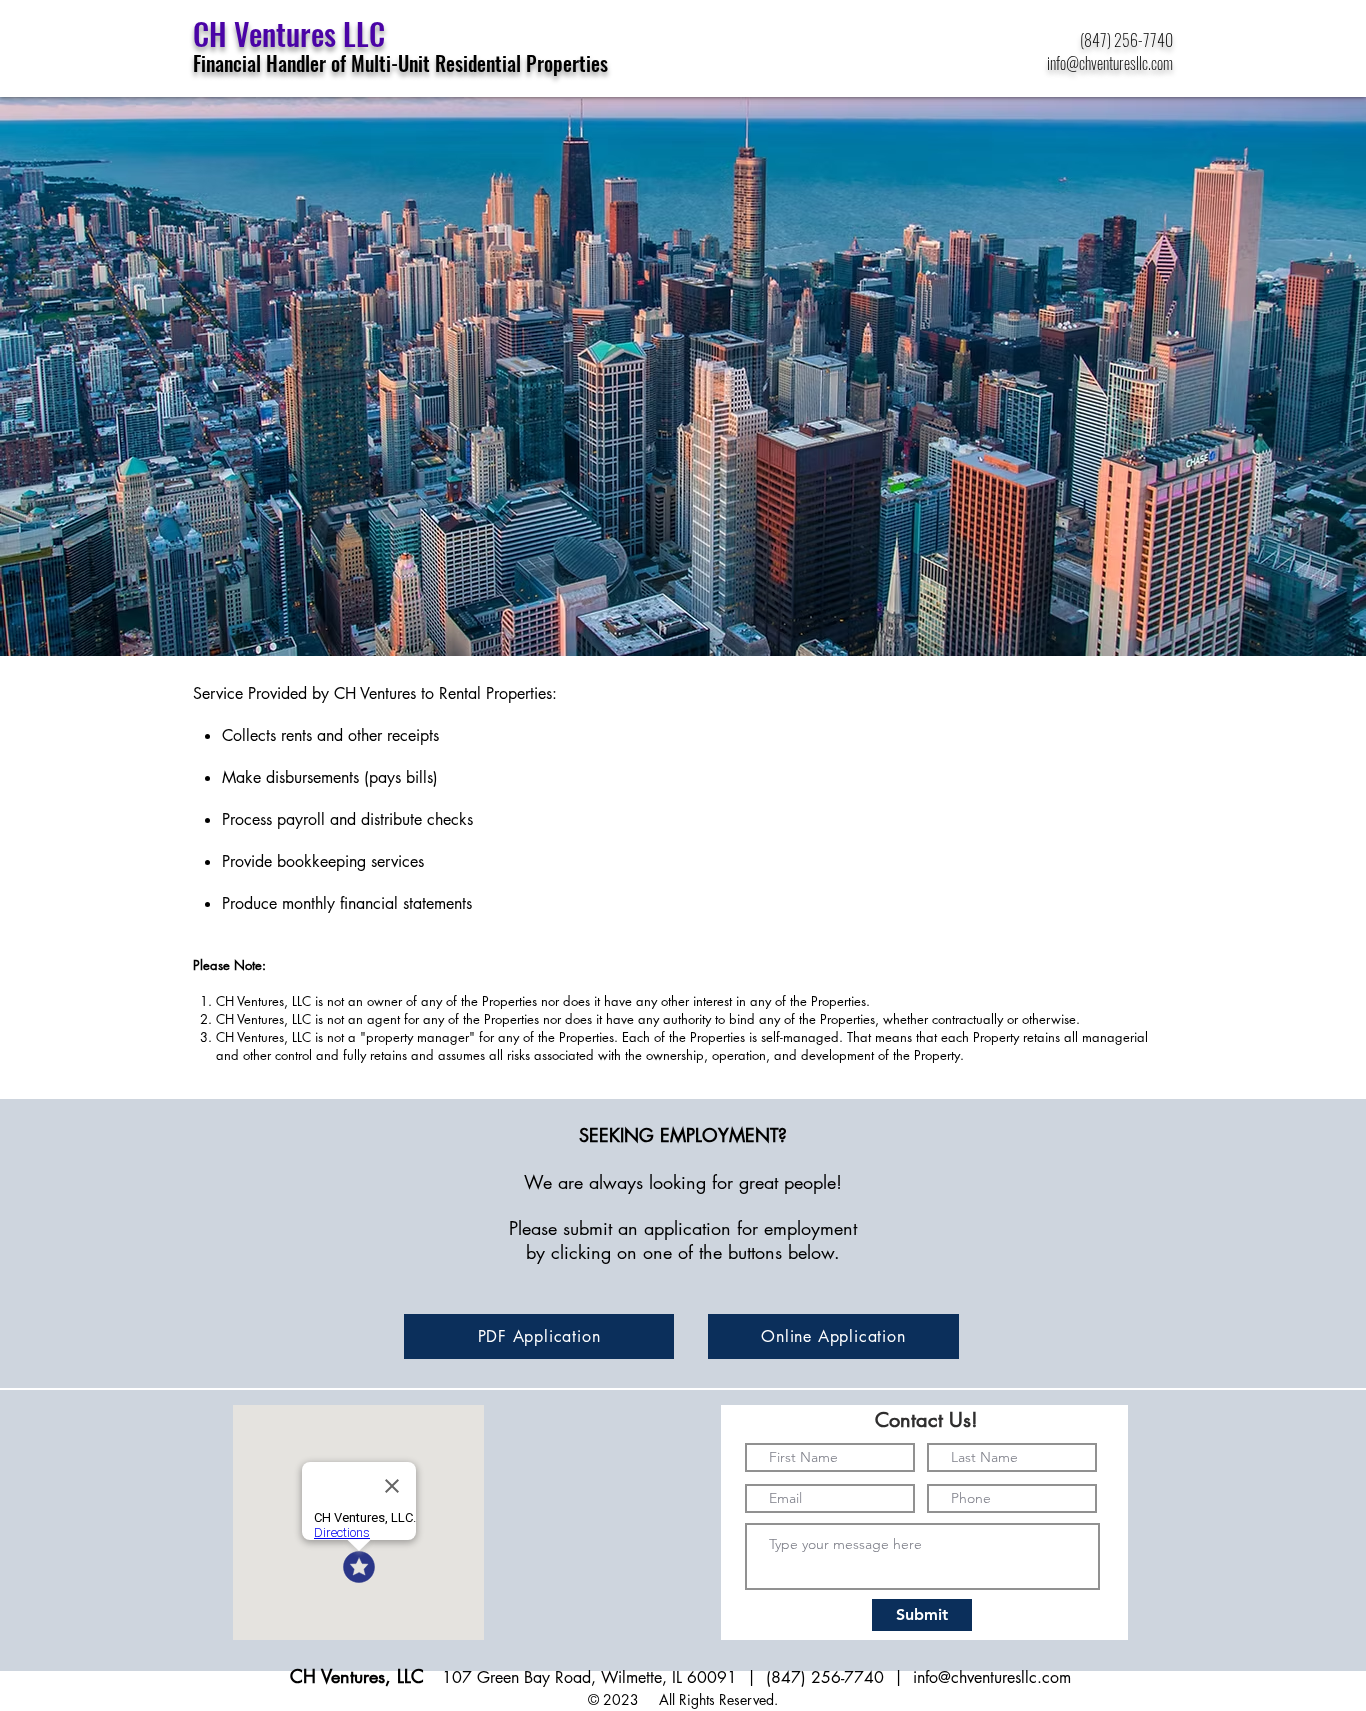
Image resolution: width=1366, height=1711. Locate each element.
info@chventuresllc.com (994, 1677)
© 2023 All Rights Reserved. (683, 1699)
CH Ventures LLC (289, 33)
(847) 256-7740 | (839, 1677)
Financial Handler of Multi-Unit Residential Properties (400, 63)
